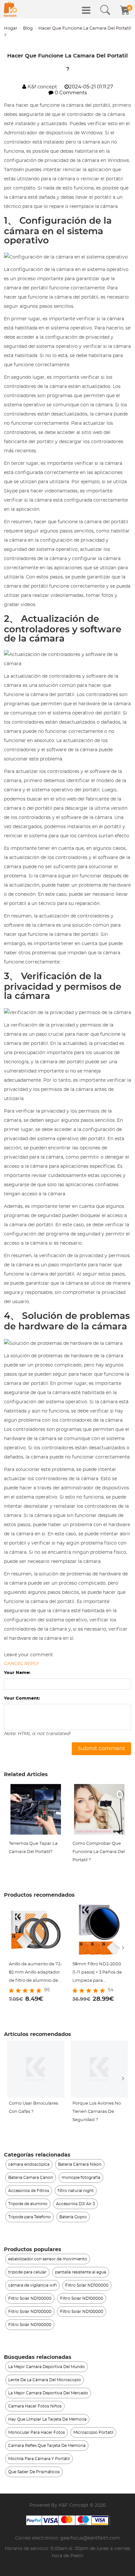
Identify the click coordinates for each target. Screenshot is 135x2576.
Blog (28, 28)
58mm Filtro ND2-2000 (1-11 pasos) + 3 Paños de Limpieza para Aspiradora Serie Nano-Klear (97, 1973)
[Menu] (86, 10)
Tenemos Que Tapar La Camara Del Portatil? (33, 1848)
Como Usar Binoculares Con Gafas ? (33, 2108)
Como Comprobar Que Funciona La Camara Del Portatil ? (99, 1852)
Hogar (11, 28)
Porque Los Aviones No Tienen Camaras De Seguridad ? (97, 2112)
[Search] (105, 10)
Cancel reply (21, 1664)
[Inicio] (10, 9)
